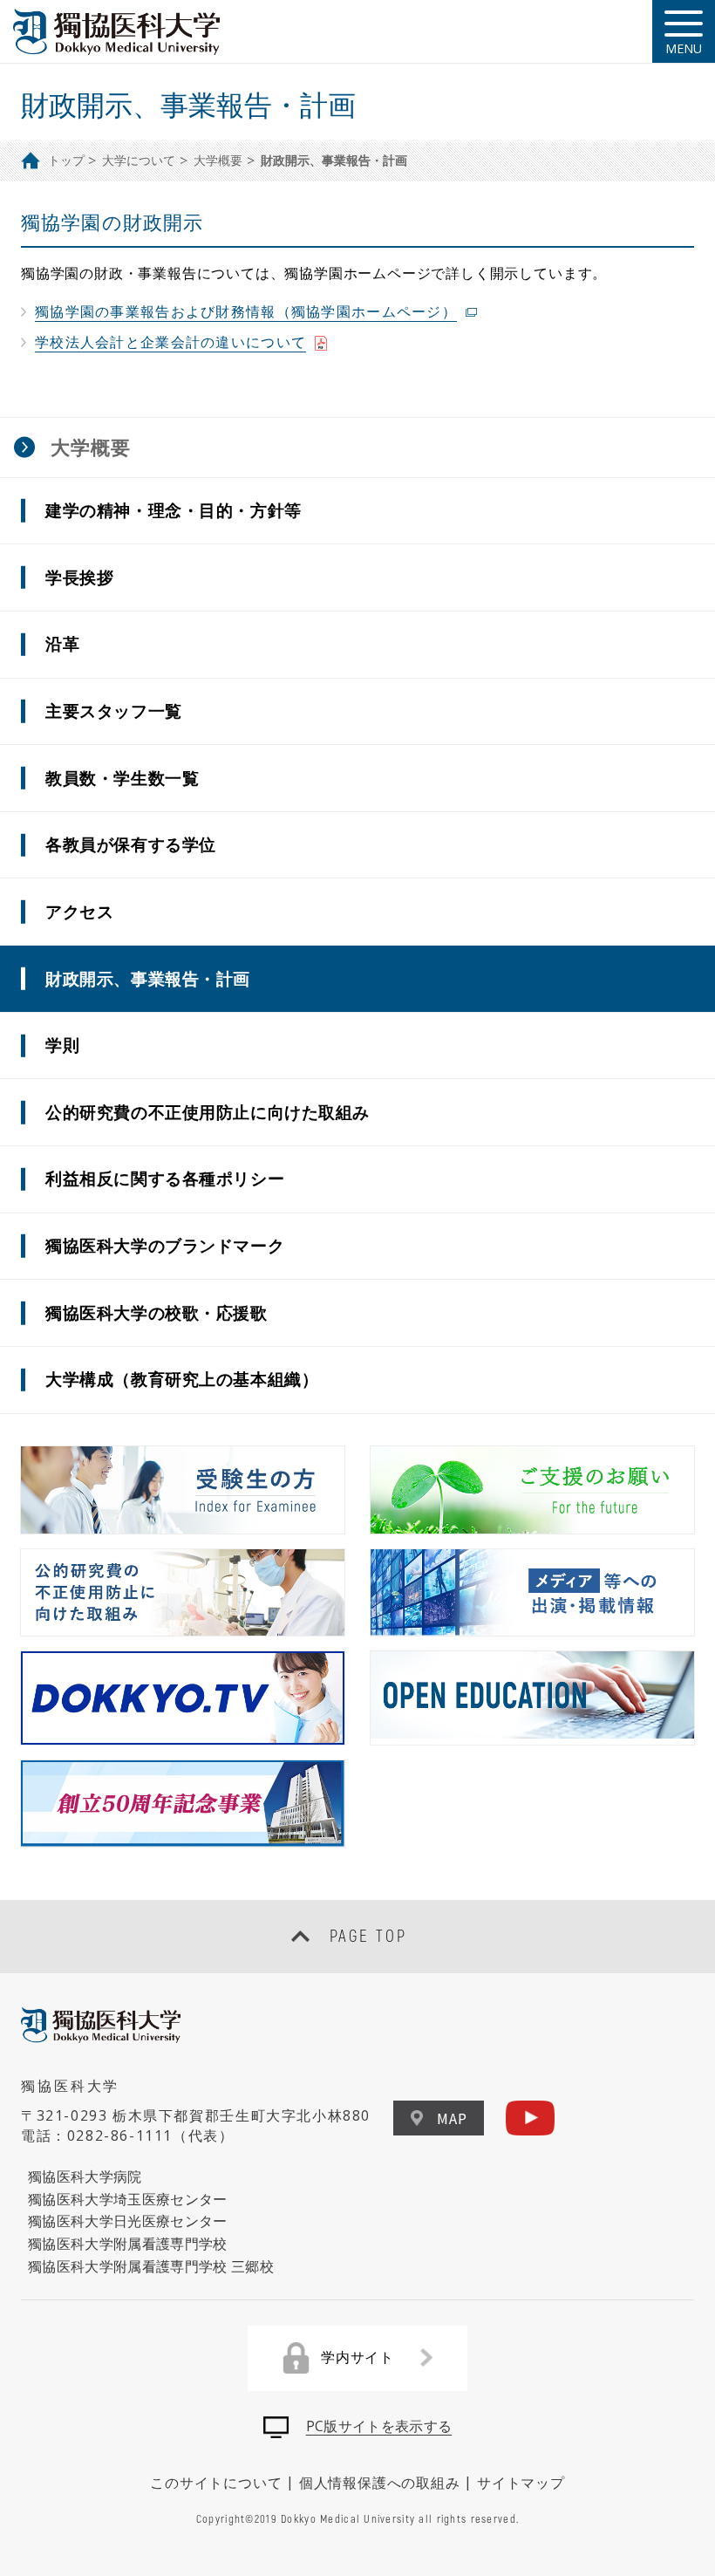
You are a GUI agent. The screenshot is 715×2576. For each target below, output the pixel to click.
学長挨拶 (79, 577)
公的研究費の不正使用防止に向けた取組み (208, 1112)
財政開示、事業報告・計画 (148, 978)
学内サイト (357, 2357)
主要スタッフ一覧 (114, 711)
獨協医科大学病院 (85, 2176)
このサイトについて (216, 2483)
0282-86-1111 (120, 2135)
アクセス (79, 911)
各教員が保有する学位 (131, 844)
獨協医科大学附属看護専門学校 (128, 2244)
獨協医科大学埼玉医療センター (128, 2199)
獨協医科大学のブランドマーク (165, 1245)
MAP (452, 2118)
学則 (62, 1045)
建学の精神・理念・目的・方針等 (174, 510)
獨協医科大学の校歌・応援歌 (157, 1312)
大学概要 (218, 160)
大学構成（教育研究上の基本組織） (182, 1379)
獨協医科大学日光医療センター (128, 2221)
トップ (66, 160)
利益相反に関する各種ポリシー (165, 1178)
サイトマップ (521, 2483)
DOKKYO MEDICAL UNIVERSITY (118, 32)
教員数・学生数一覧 (122, 778)
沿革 (62, 643)
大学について (139, 160)
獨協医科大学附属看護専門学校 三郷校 (151, 2266)
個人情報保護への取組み (380, 2483)
